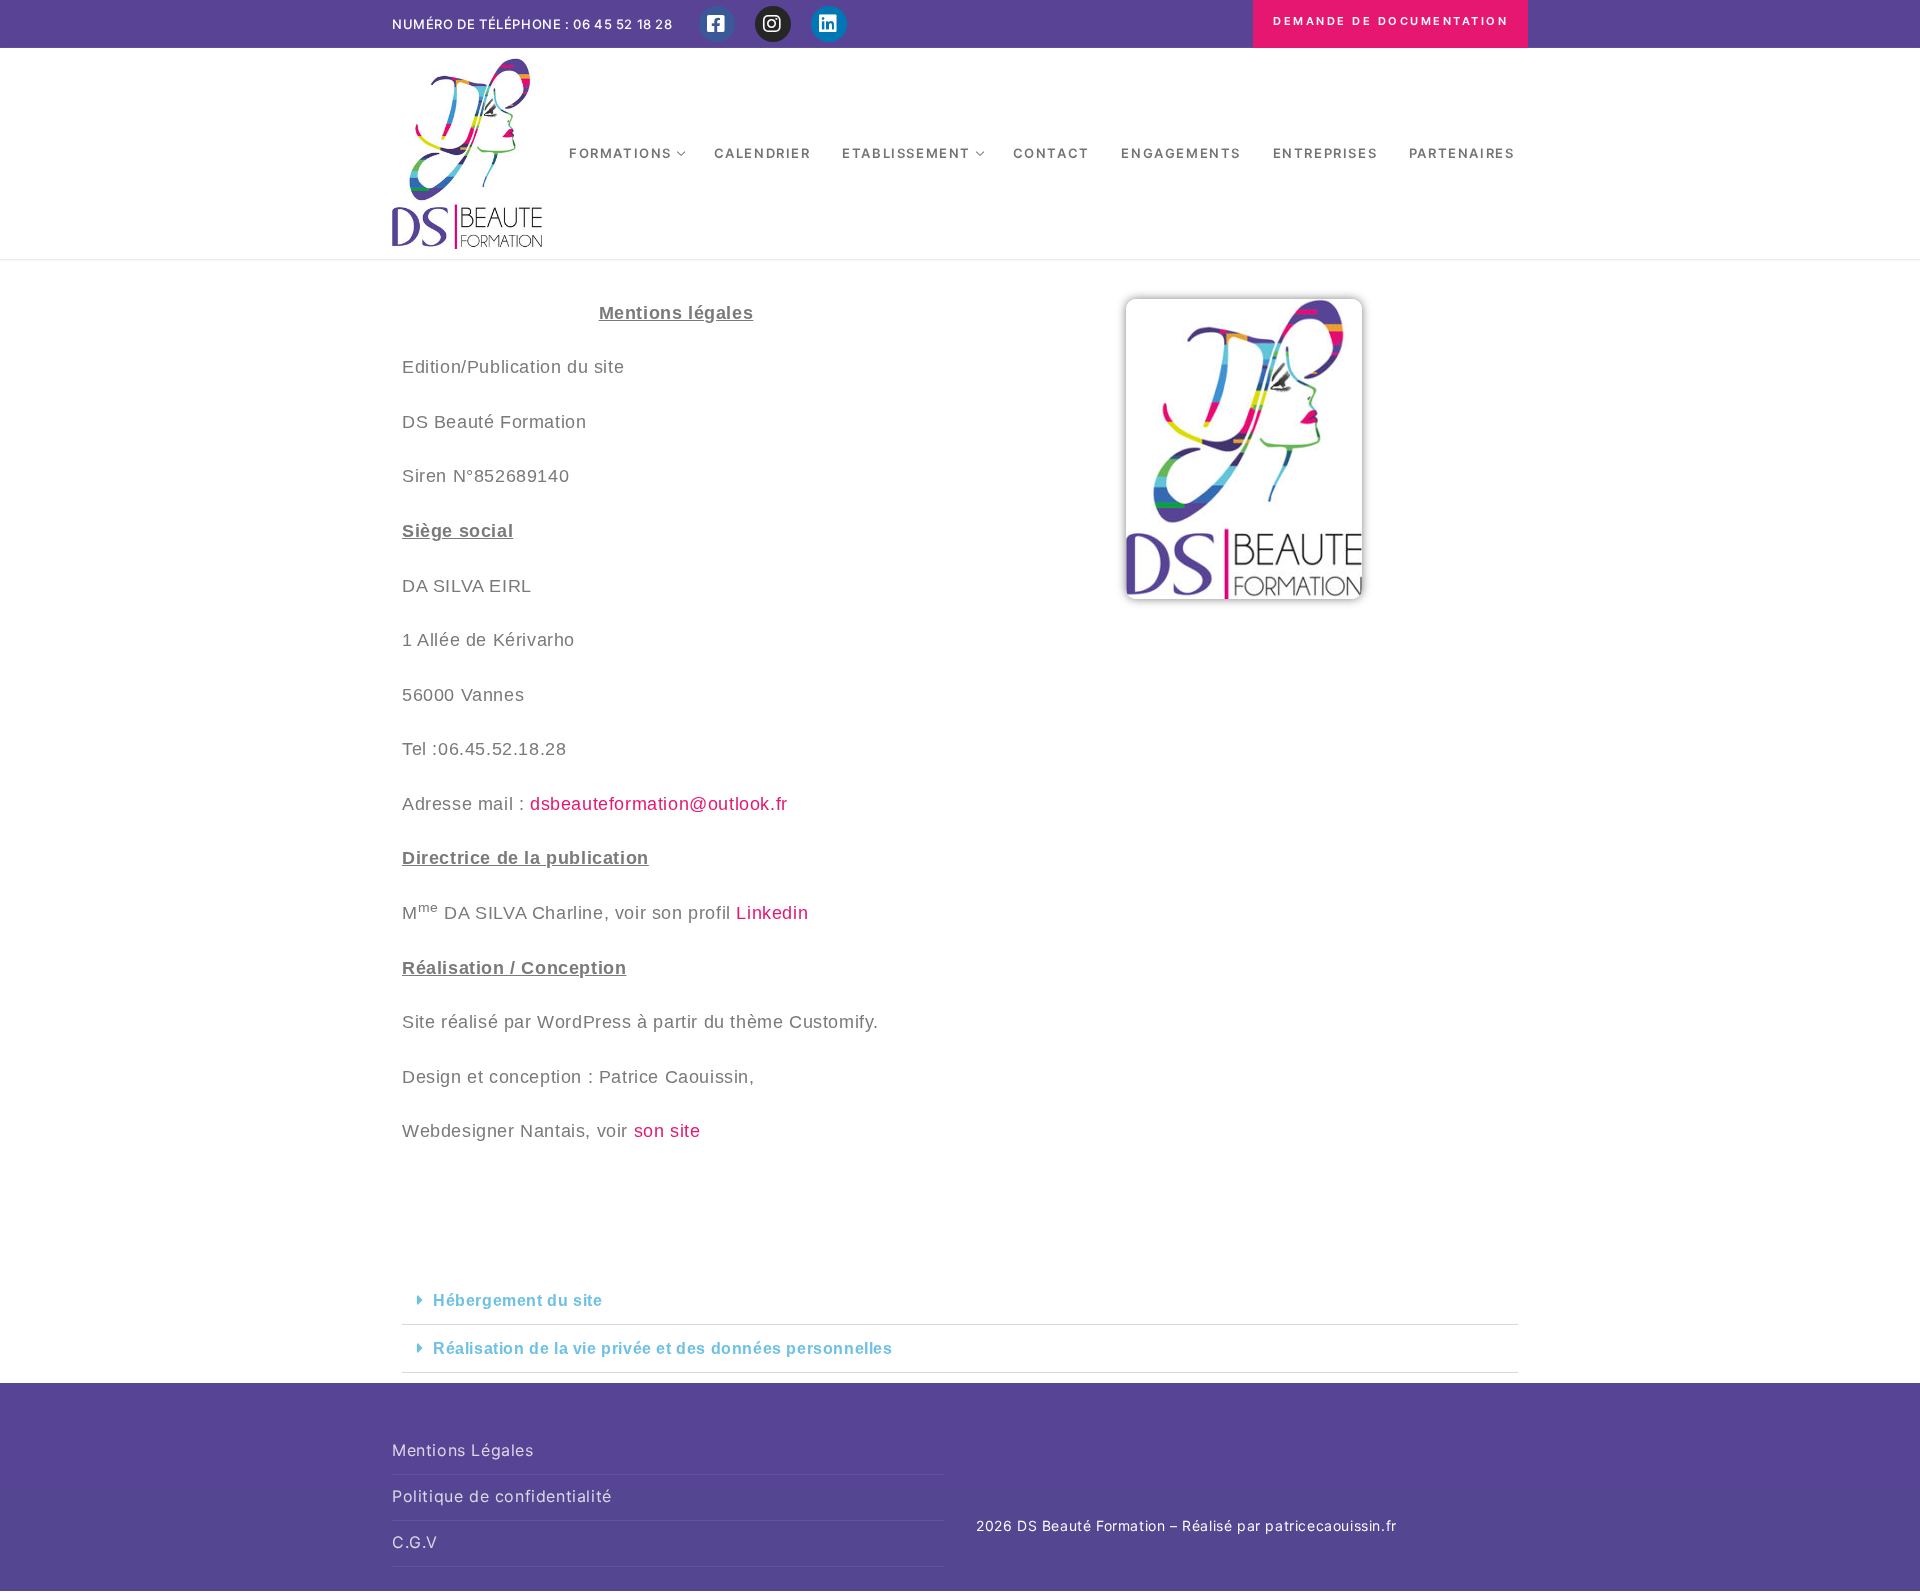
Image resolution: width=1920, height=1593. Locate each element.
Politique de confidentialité (502, 1496)
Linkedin (772, 913)
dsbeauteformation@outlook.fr (659, 804)
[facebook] (717, 24)
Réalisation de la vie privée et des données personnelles (663, 1348)
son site (667, 1131)
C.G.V (415, 1542)
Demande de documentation (1390, 21)
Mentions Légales (463, 1450)
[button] (960, 1301)
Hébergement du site (517, 1300)
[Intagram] (773, 24)
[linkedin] (829, 24)
